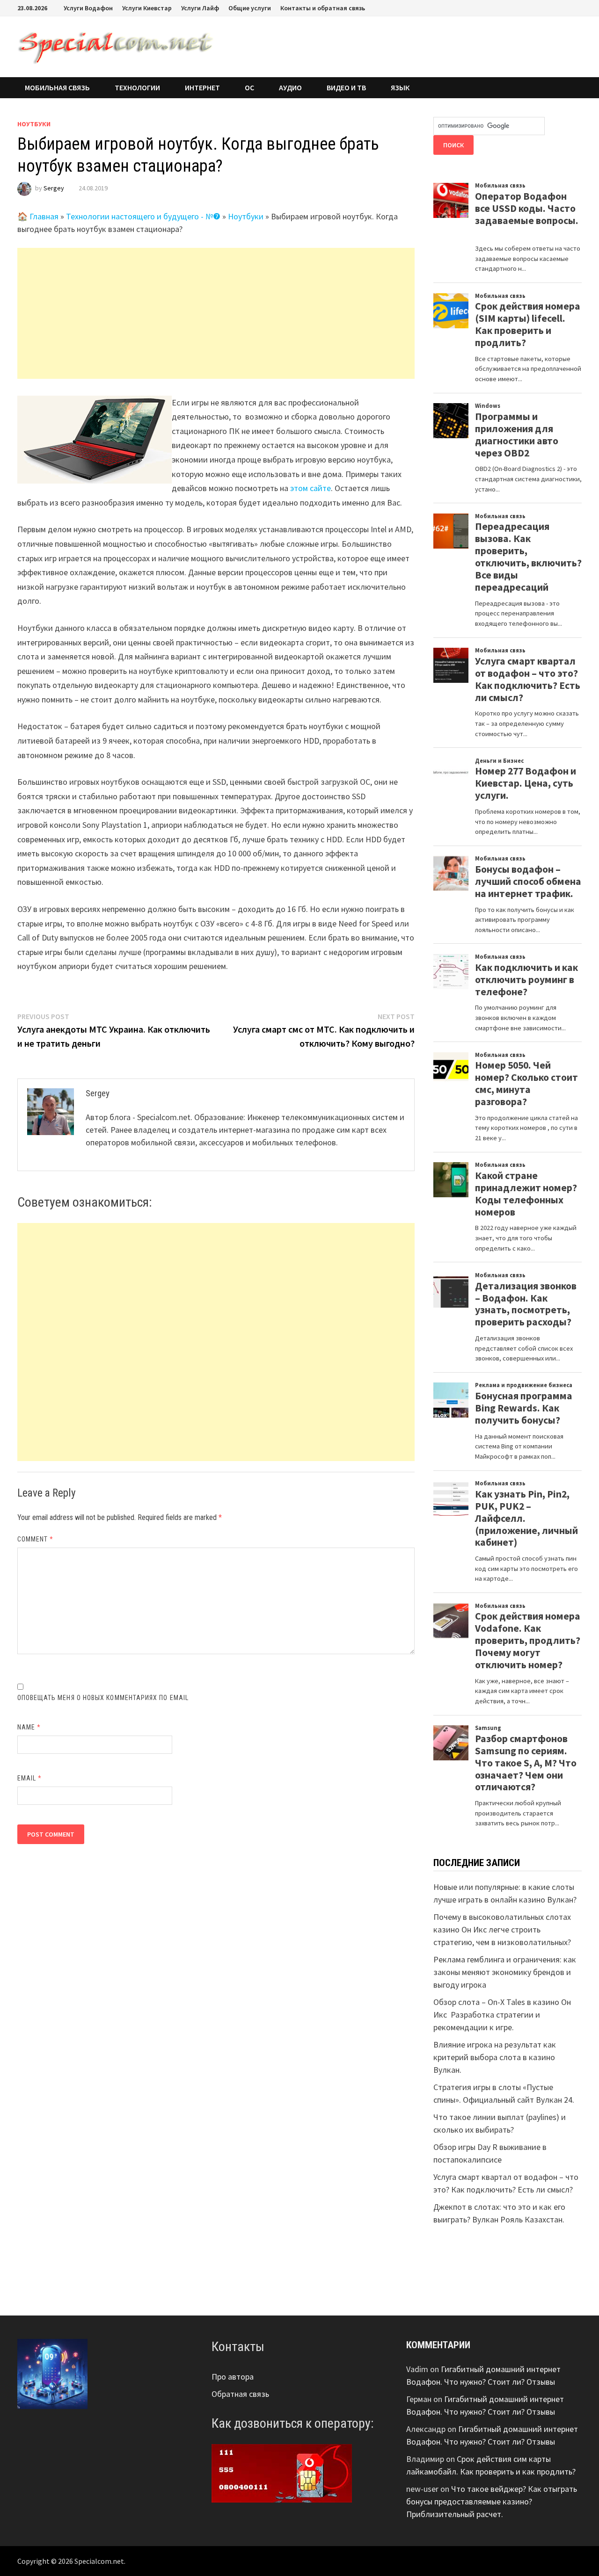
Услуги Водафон (88, 8)
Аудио (290, 87)
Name (29, 1727)
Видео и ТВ (346, 87)
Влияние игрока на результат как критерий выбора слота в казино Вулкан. (495, 2057)
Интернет (202, 87)
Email (30, 1778)
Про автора (233, 2377)
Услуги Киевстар (147, 8)
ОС (249, 87)
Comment (36, 1539)
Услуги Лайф (200, 8)
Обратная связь (240, 2394)
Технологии (137, 87)
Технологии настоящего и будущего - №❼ (143, 216)
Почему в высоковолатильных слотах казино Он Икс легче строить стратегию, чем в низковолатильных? (502, 1929)
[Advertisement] (216, 313)
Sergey (54, 188)
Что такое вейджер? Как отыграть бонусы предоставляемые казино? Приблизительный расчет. (492, 2501)
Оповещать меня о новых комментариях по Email (103, 1698)
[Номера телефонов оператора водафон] (282, 2472)
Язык (400, 87)
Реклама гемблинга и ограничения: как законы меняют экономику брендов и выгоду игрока (505, 1972)
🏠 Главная (38, 216)
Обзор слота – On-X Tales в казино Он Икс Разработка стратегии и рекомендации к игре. (502, 2015)
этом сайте (310, 488)
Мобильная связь (57, 87)
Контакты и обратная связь (323, 8)
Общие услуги (250, 8)
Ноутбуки (34, 124)
